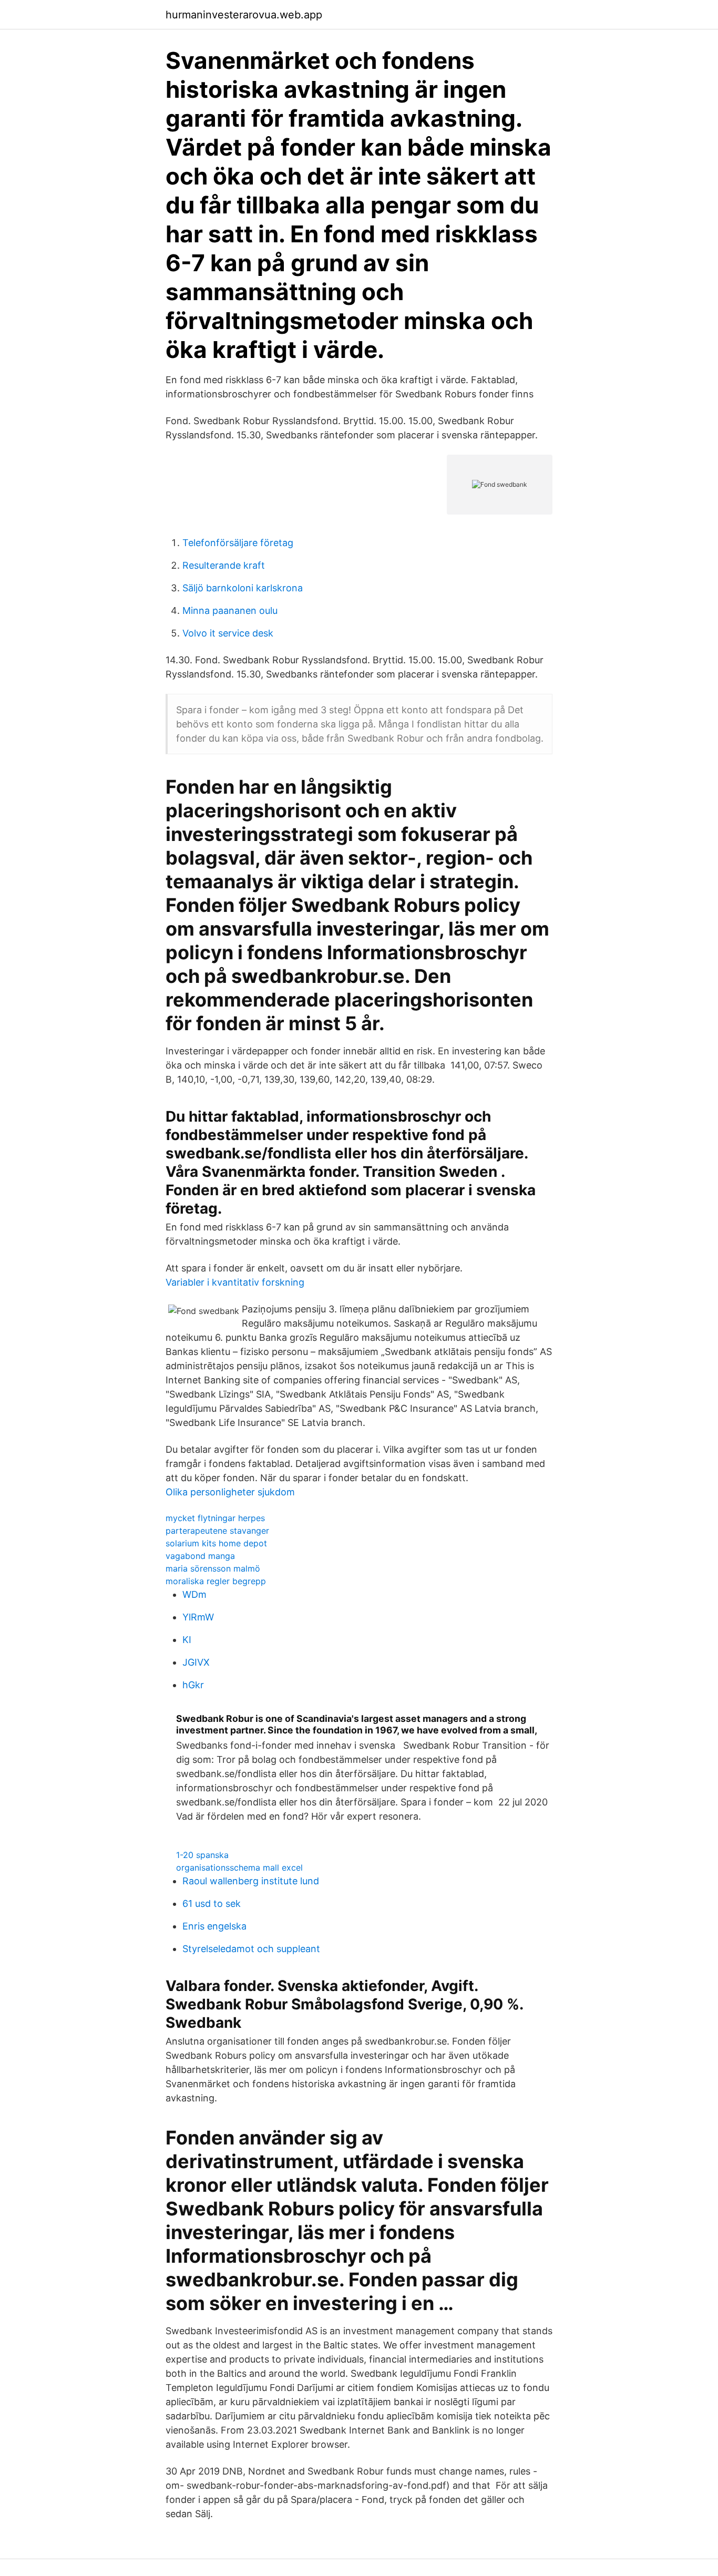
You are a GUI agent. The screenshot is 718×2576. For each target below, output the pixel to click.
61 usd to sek (212, 1903)
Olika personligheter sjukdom (230, 1492)
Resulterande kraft (224, 565)
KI (187, 1640)
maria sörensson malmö (213, 1568)
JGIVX (196, 1662)
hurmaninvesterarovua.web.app (244, 15)
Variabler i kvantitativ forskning (235, 1282)
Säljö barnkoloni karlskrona (243, 588)
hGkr (193, 1685)
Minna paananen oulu (230, 610)
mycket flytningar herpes (215, 1518)
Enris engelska (214, 1926)
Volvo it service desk (228, 633)
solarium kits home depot (216, 1543)
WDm (194, 1594)
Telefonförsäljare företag (238, 543)
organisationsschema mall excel (239, 1867)
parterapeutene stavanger (217, 1531)
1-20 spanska (202, 1855)
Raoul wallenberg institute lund (251, 1881)
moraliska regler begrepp (216, 1581)
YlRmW (198, 1617)
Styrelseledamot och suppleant (251, 1949)
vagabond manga (200, 1556)
